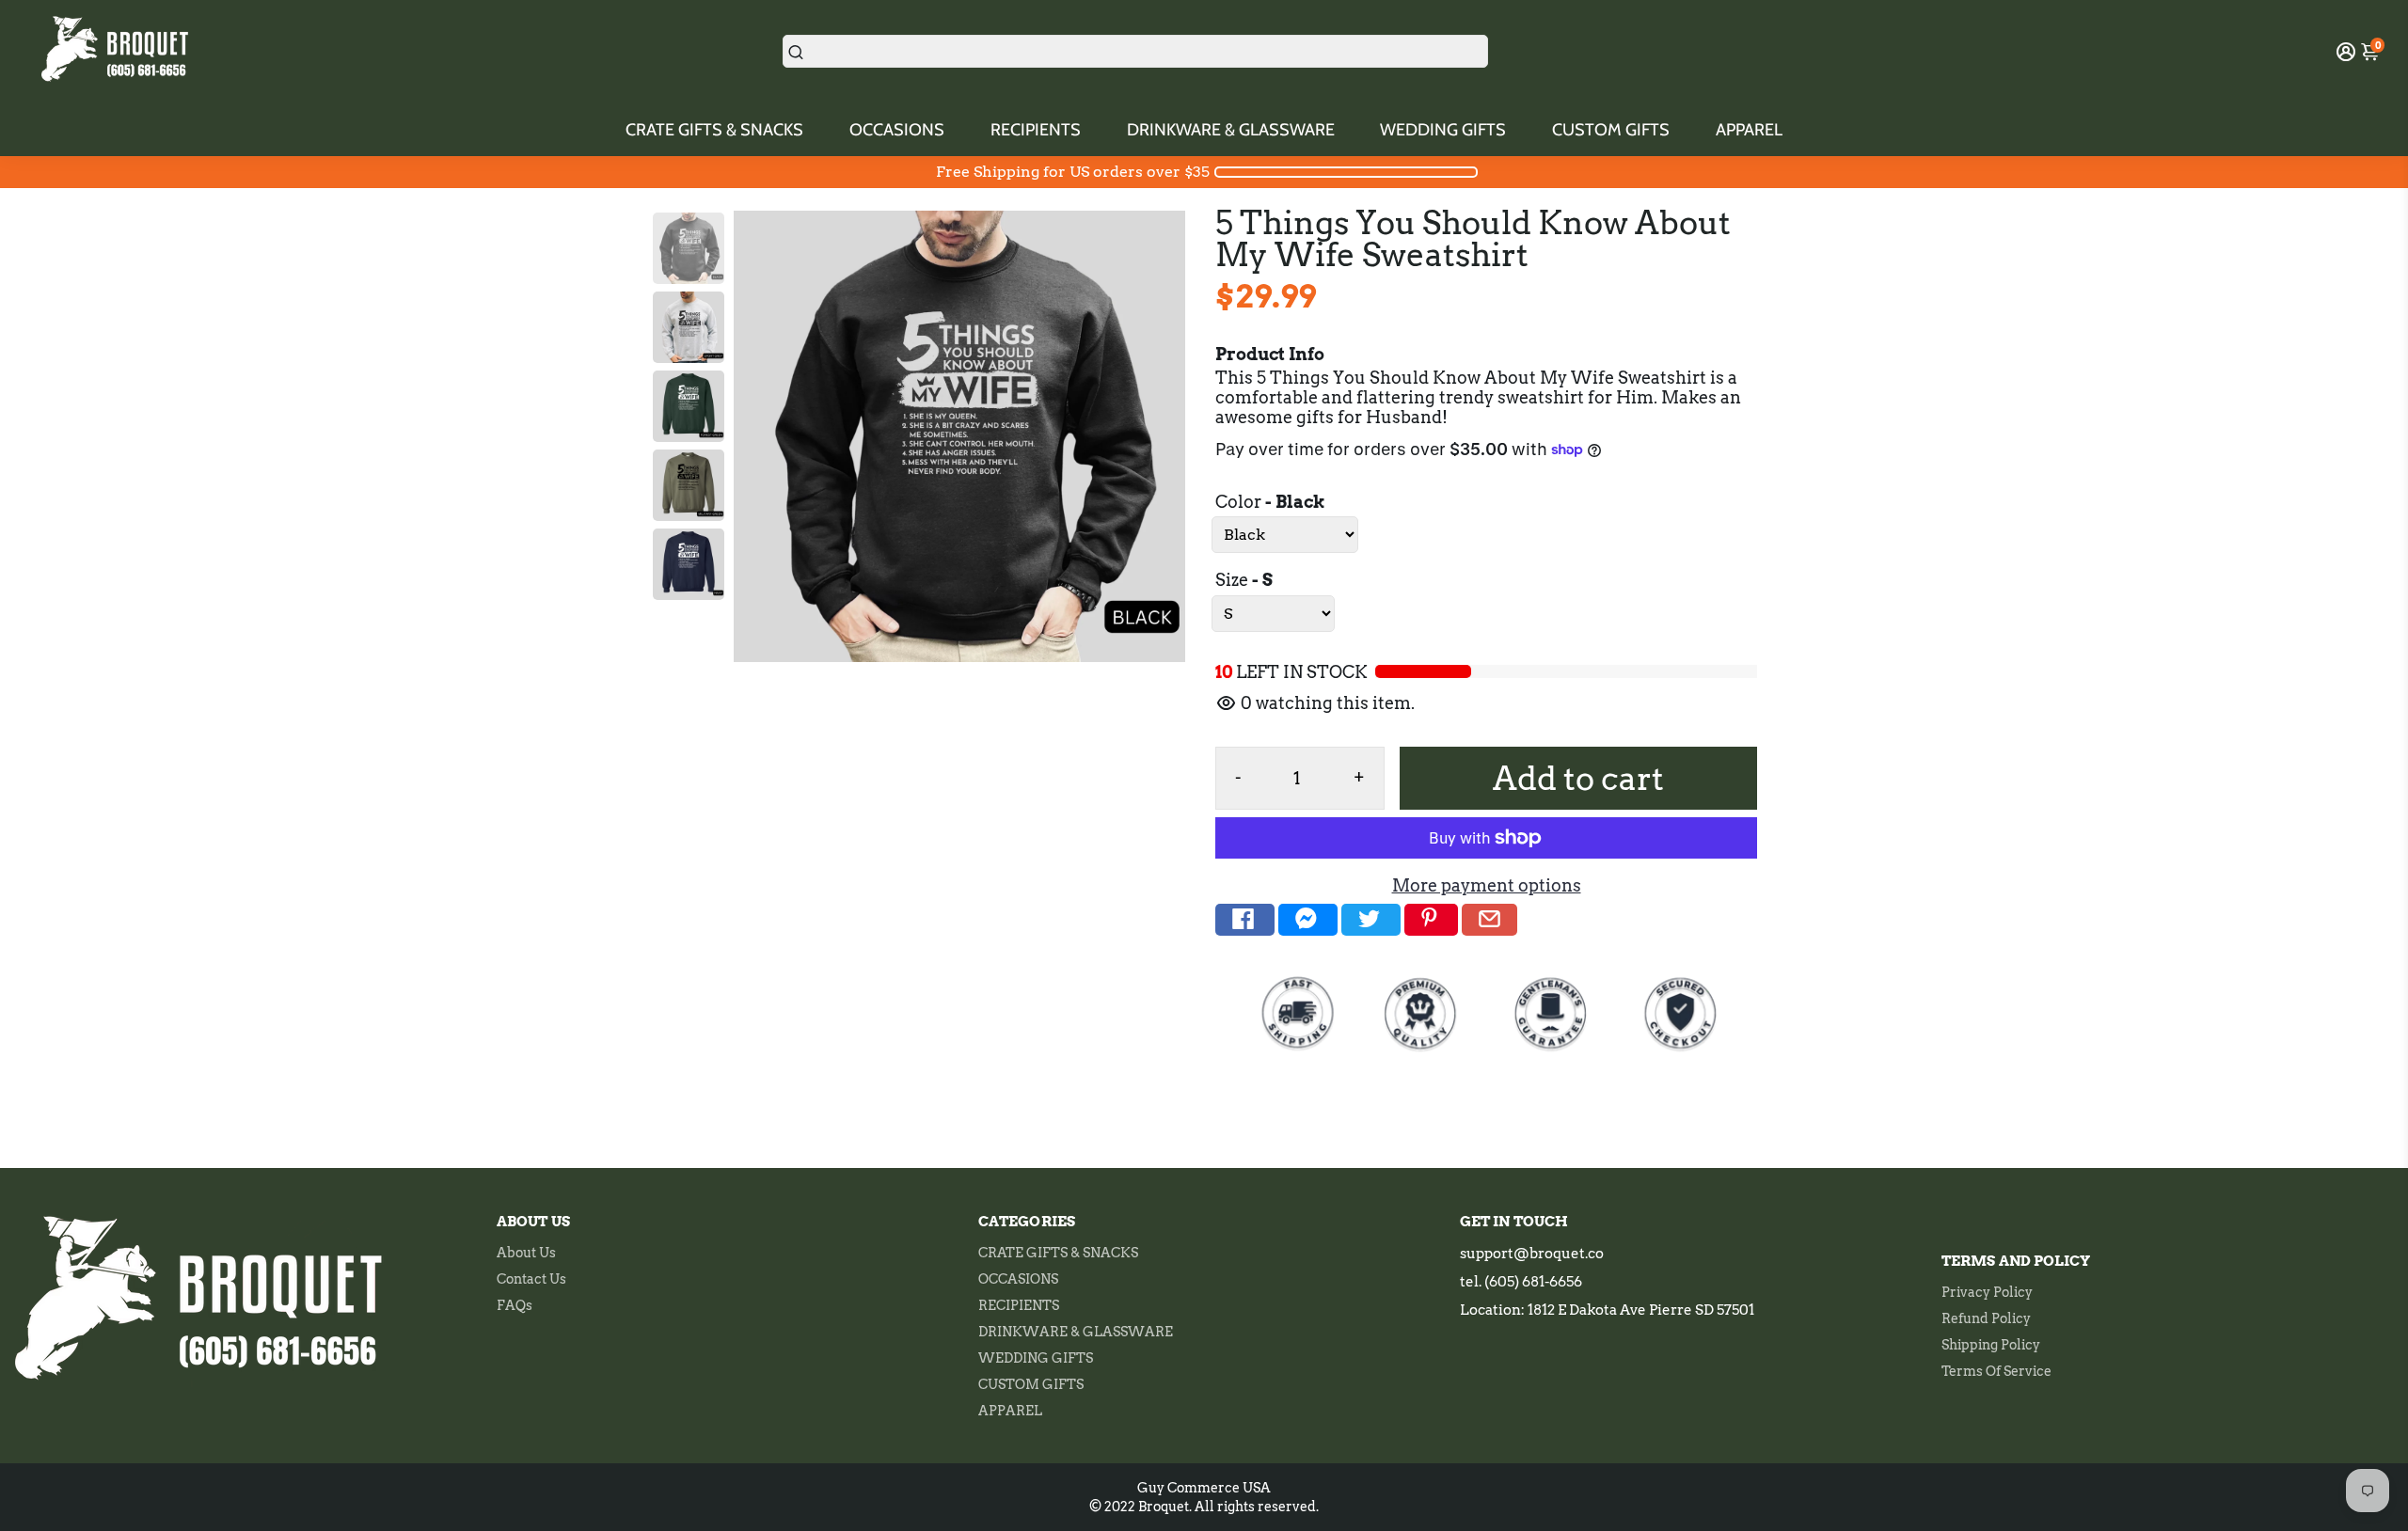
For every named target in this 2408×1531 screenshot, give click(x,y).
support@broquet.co (1532, 1254)
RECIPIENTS (1036, 130)
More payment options (1487, 885)
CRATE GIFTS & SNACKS (714, 130)
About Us (526, 1253)
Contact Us (531, 1279)
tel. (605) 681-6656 (1521, 1282)
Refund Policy (1986, 1318)
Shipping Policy (1991, 1345)
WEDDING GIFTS (1443, 130)
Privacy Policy (1987, 1292)
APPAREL (1749, 130)
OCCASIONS (897, 130)
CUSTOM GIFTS (1611, 130)
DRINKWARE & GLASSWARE (1231, 130)
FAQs (515, 1305)
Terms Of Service (1996, 1371)
